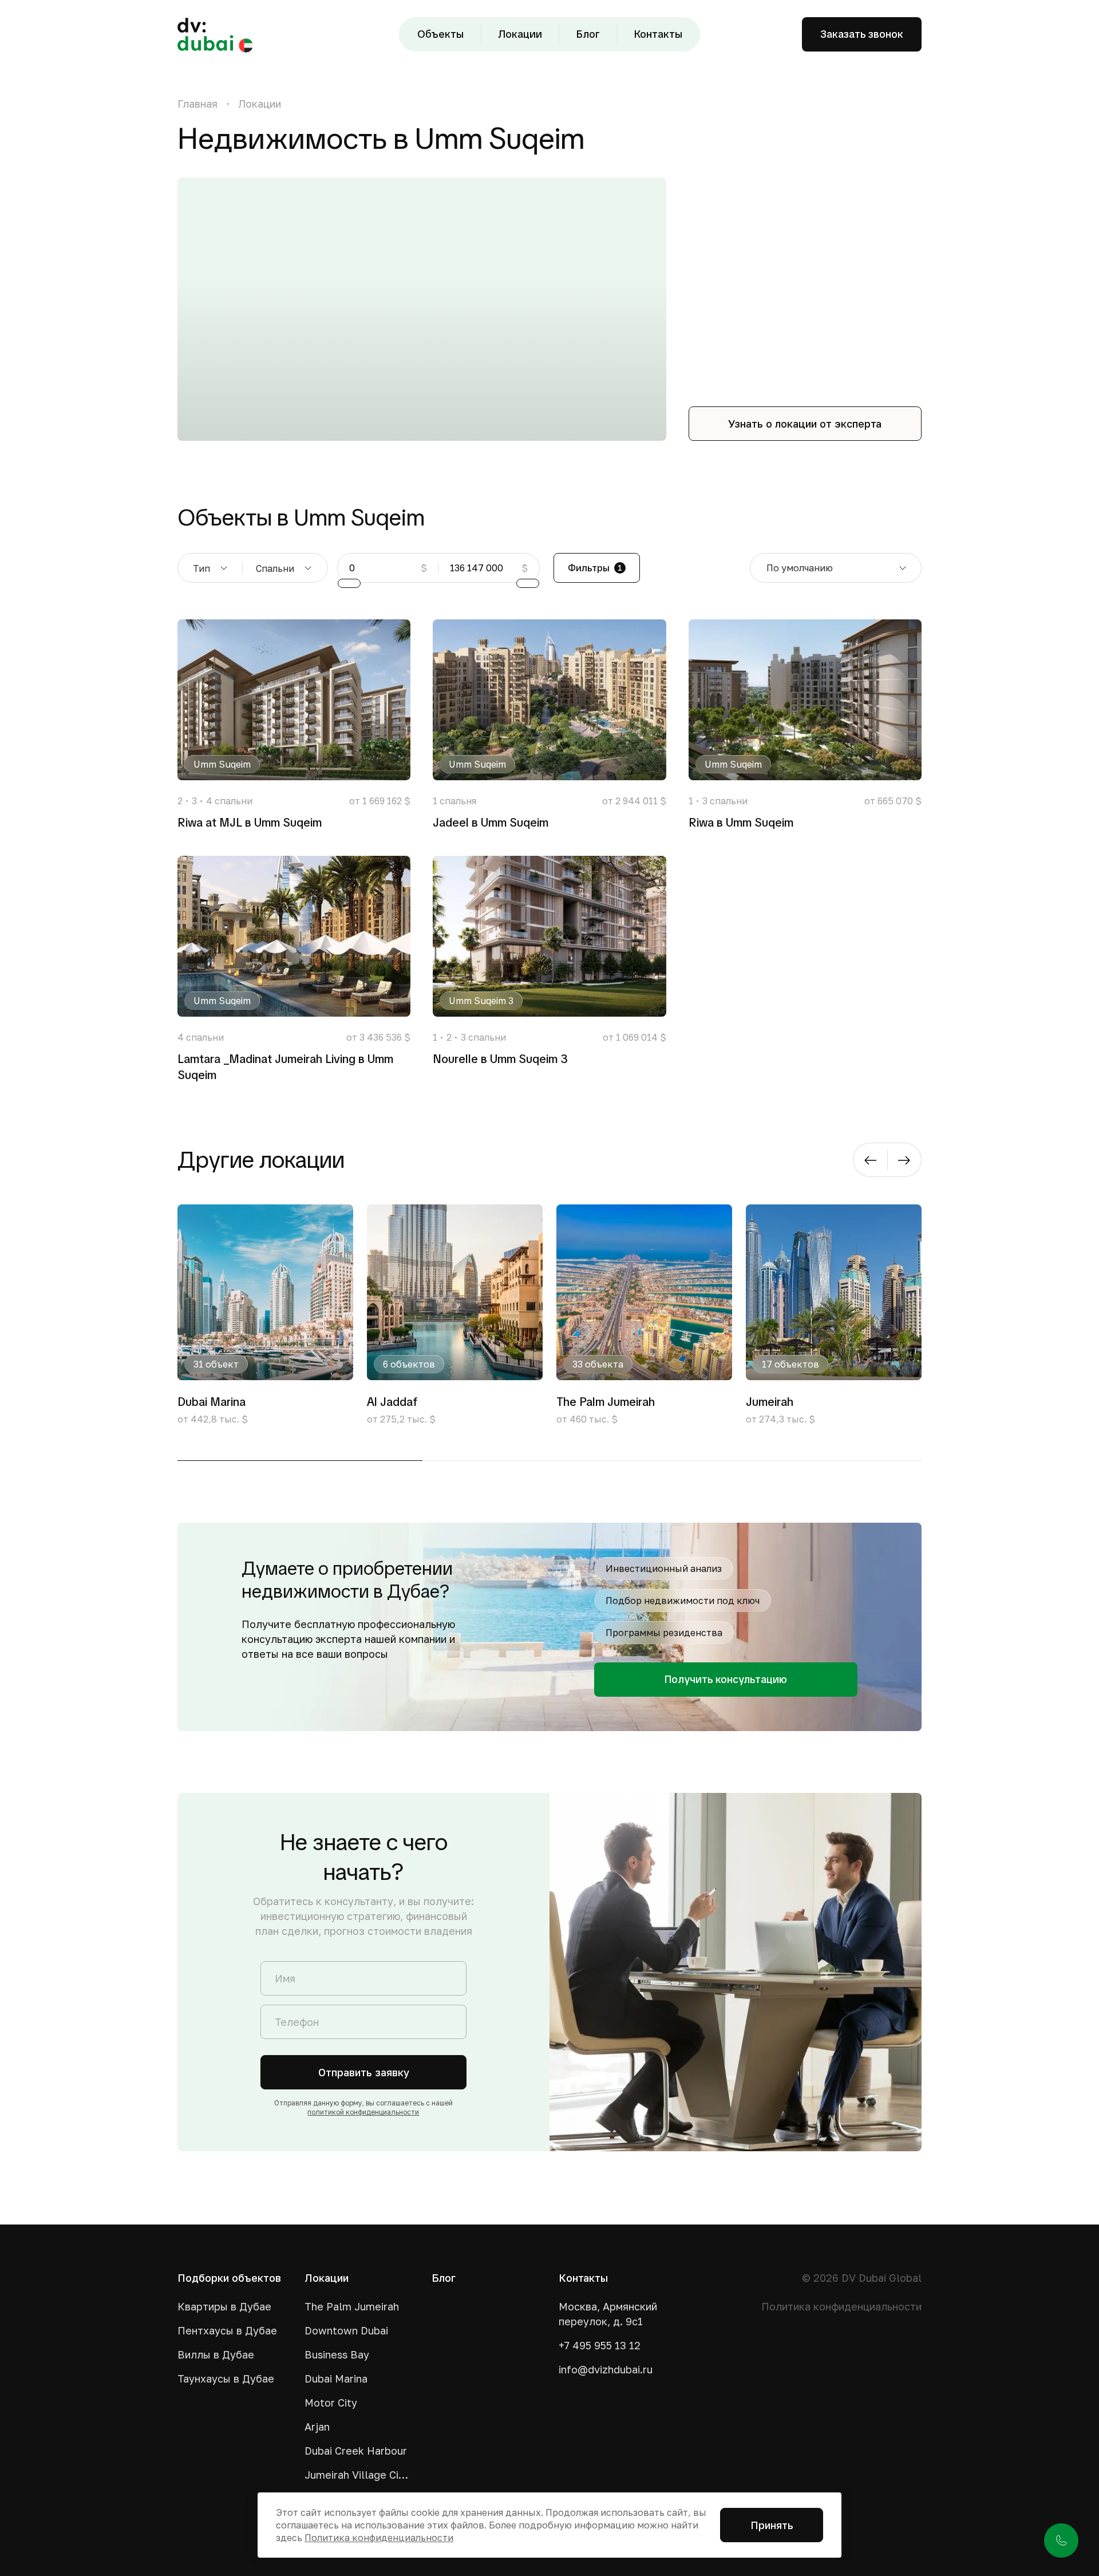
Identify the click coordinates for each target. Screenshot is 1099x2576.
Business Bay (337, 2354)
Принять (772, 2525)
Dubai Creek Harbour (356, 2451)
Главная (197, 104)
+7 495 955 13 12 (600, 2345)
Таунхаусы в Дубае (226, 2379)
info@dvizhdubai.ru (606, 2369)
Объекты (440, 34)
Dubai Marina (336, 2379)
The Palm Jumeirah (352, 2306)
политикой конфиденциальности (363, 2112)
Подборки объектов (229, 2278)
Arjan (317, 2427)
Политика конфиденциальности (841, 2306)
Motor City (331, 2403)
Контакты (658, 34)
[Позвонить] (1061, 2541)
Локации (520, 34)
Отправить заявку (364, 2072)
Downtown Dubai (346, 2330)
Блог (588, 34)
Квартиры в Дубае (224, 2306)
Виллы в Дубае (216, 2354)
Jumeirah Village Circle (358, 2475)
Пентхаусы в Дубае (227, 2330)
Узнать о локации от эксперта (805, 424)
